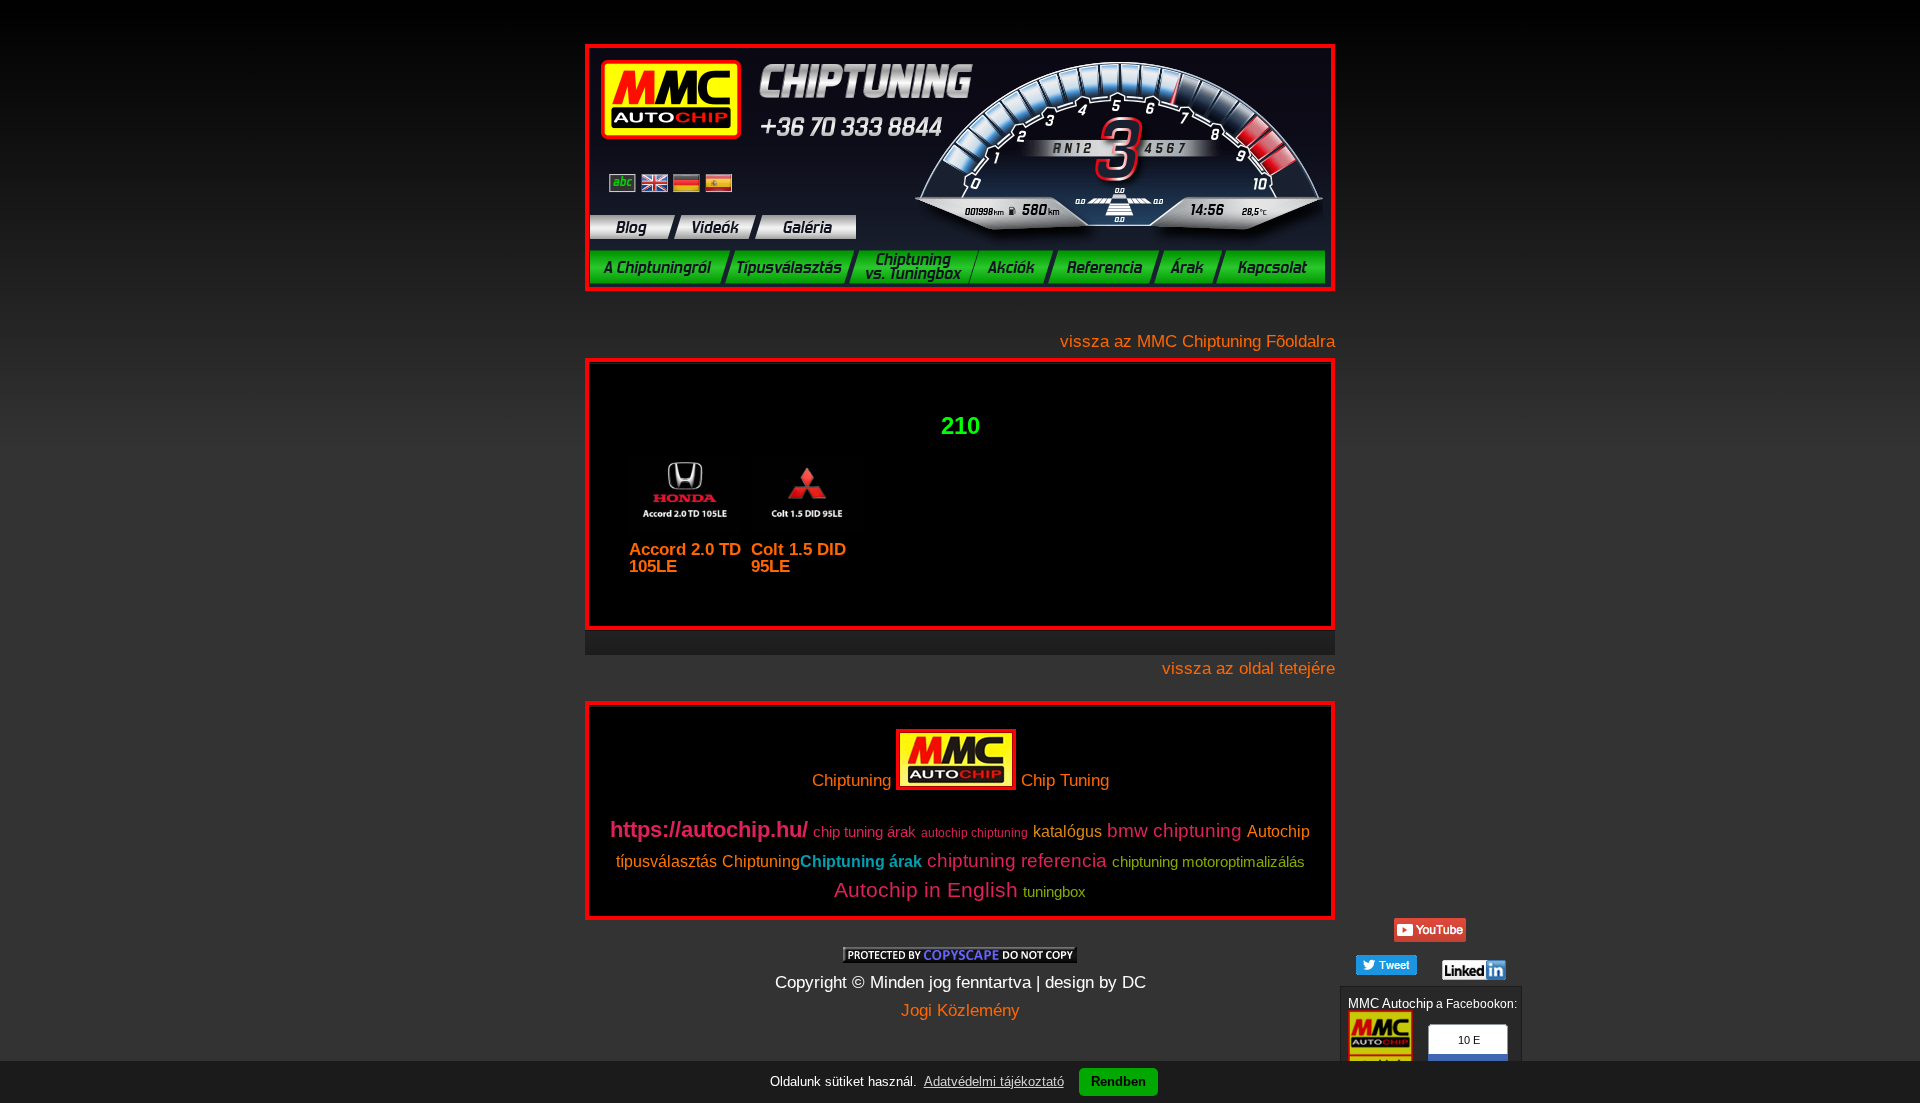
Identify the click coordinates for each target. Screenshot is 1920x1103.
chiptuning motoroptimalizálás (1208, 861)
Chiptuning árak (861, 861)
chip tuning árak (864, 831)
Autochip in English (926, 889)
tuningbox (1054, 891)
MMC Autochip (1390, 1003)
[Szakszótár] (625, 182)
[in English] (657, 182)
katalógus (1067, 831)
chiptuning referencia (1017, 860)
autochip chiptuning (974, 833)
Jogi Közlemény (960, 1010)
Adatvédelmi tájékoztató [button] (994, 1081)
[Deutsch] (689, 182)
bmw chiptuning (1174, 830)
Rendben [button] (1118, 1081)
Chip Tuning (1065, 780)
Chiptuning (851, 780)
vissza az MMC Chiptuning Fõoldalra (1197, 341)
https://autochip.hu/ (709, 829)
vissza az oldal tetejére (1248, 668)
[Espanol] (718, 182)
